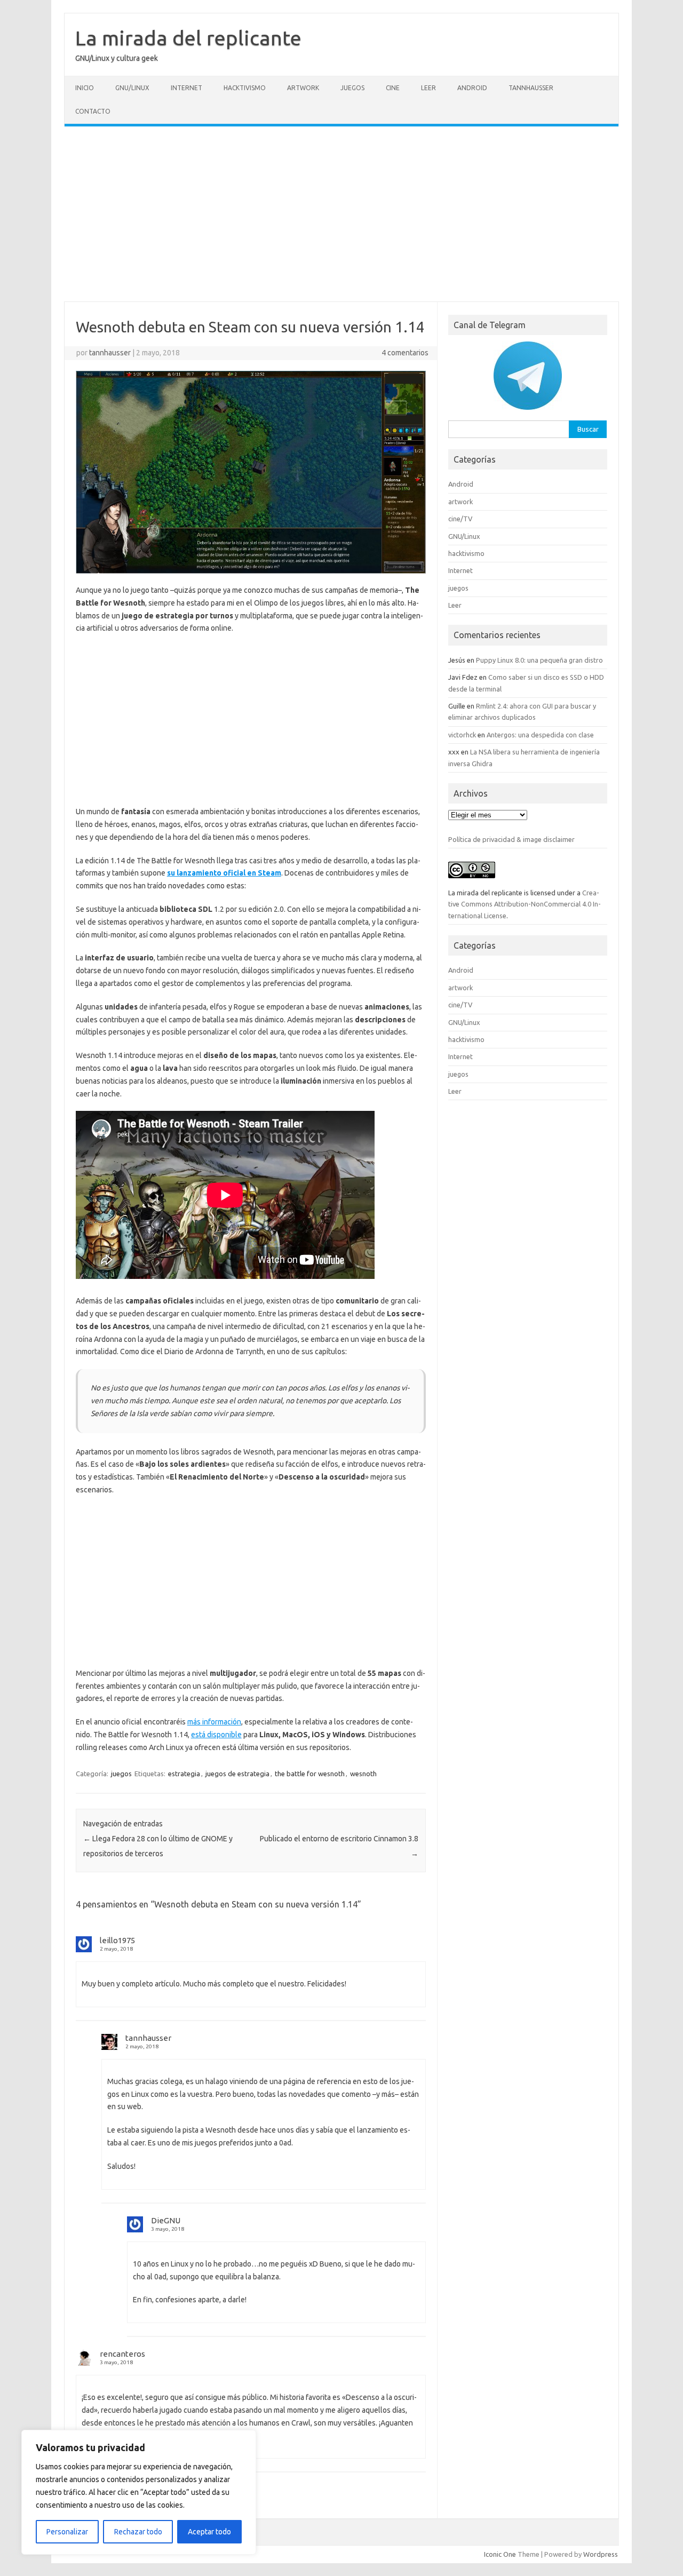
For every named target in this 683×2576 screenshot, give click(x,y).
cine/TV (460, 519)
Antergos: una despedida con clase (540, 735)
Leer (428, 88)
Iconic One (500, 2554)
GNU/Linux (132, 88)
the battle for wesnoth (310, 1774)
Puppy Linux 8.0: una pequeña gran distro (539, 660)
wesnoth (363, 1774)
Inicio (85, 88)
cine (393, 88)
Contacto (93, 111)
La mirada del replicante (188, 38)
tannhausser (110, 353)
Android (472, 88)
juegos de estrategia (237, 1774)
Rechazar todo (138, 2532)
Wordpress (601, 2554)
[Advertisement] (341, 214)
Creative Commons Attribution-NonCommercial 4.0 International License (525, 904)
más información (214, 1722)
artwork (303, 88)
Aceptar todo (209, 2532)
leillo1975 (117, 1940)
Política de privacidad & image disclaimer (511, 839)
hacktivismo (245, 88)
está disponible (216, 1735)
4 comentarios (405, 353)
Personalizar (67, 2532)
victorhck (462, 735)
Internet (186, 88)
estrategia (184, 1774)
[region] (139, 2492)
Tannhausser (531, 88)
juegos (352, 88)
